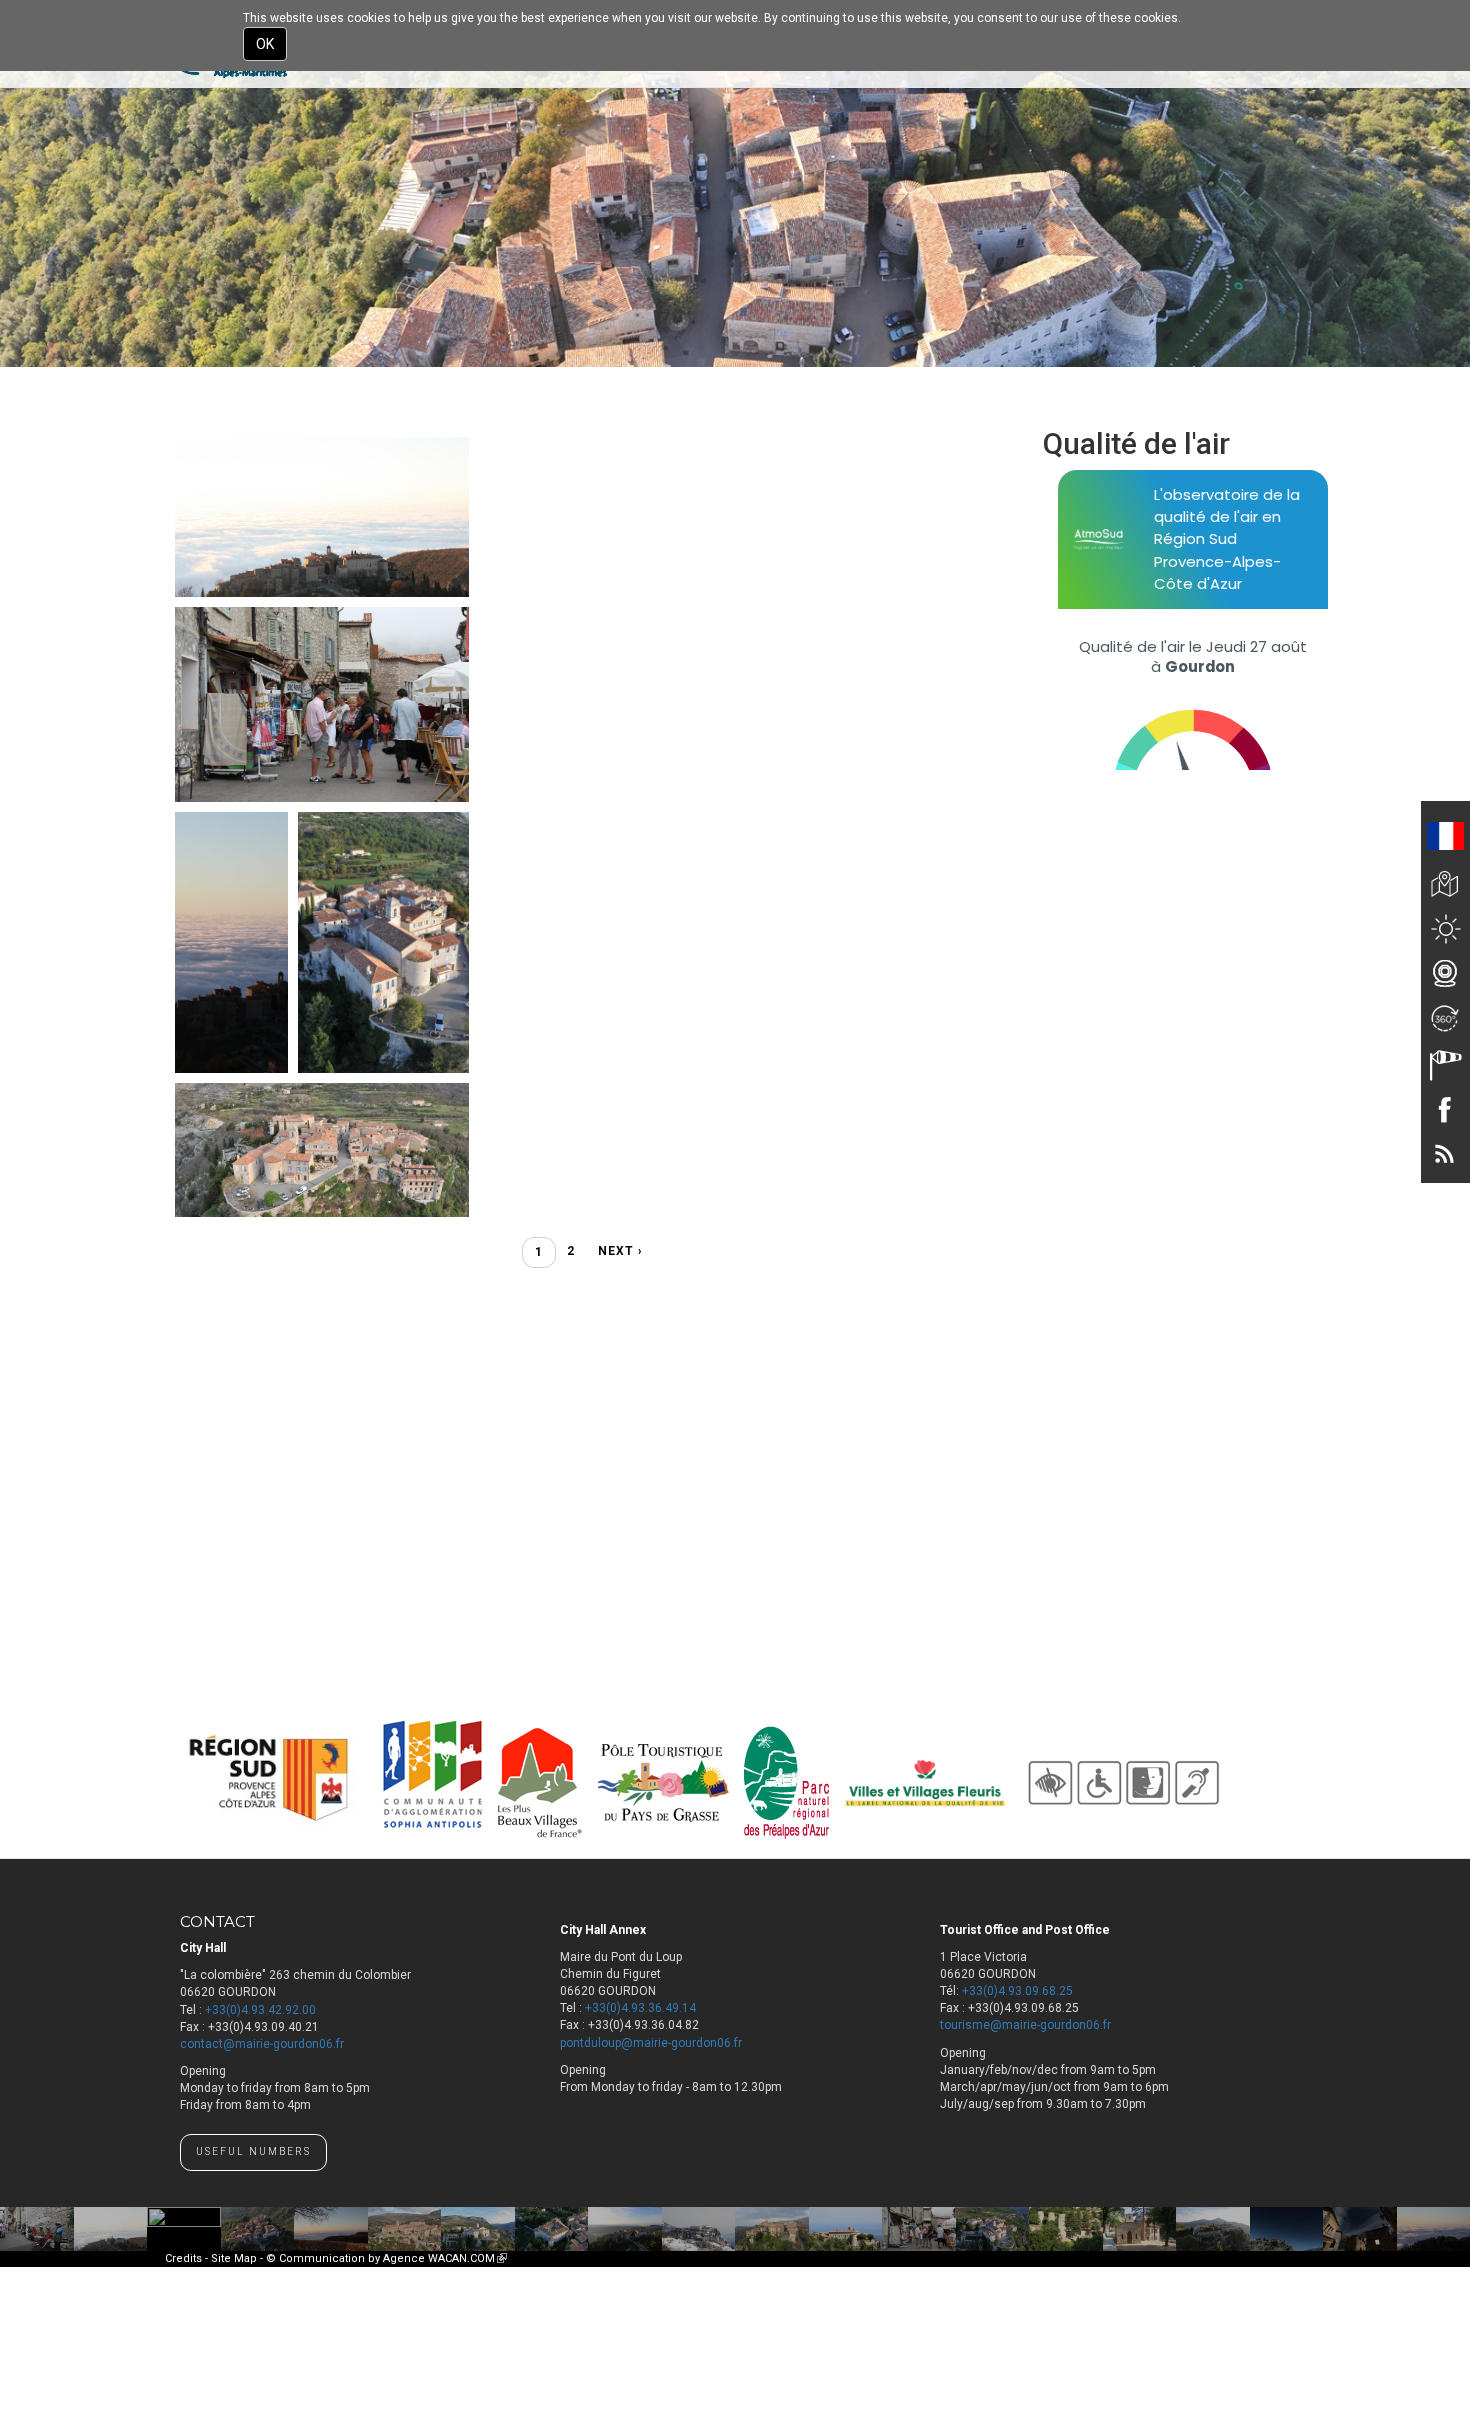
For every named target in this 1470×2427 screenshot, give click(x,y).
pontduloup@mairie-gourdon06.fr (651, 2043)
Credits (183, 2258)
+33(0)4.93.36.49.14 (640, 2008)
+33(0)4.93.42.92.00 (260, 2010)
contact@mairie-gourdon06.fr (262, 2044)
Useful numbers (253, 2151)
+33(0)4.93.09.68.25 (1017, 1991)
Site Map (234, 2258)
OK (265, 44)
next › (620, 1251)
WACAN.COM (467, 2258)
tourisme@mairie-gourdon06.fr (1025, 2025)
